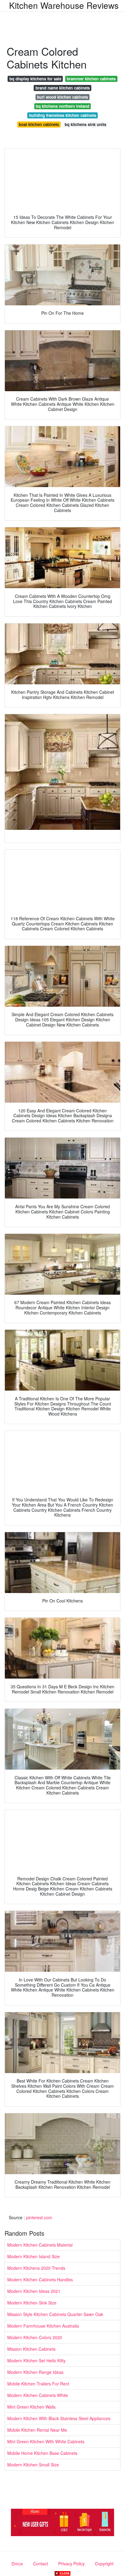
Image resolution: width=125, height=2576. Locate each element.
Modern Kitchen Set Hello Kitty (36, 2360)
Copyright (104, 2564)
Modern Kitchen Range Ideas (35, 2372)
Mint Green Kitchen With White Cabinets (46, 2441)
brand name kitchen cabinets (63, 88)
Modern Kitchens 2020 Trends (36, 2268)
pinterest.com (39, 2217)
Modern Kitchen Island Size (34, 2256)
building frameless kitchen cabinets (63, 115)
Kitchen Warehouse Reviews (64, 5)
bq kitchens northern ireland (62, 106)
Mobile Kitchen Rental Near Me (37, 2430)
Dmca (17, 2564)
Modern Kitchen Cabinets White (38, 2395)
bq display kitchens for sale (35, 79)
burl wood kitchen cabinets (62, 97)
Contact (41, 2564)
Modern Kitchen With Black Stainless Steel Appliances (59, 2418)
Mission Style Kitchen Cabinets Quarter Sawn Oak (55, 2314)
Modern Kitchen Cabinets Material (40, 2245)
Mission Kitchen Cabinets (31, 2349)
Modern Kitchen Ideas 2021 (34, 2291)
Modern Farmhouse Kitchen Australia (43, 2326)
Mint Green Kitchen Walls (31, 2407)
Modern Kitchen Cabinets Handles (40, 2279)
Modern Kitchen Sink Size (32, 2303)
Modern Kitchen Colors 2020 (35, 2337)
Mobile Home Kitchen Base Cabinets (42, 2453)
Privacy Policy (71, 2564)
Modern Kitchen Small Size (33, 2465)
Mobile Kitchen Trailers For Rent (38, 2384)
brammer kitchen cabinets (91, 79)
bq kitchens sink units (85, 124)
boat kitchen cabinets (39, 124)
